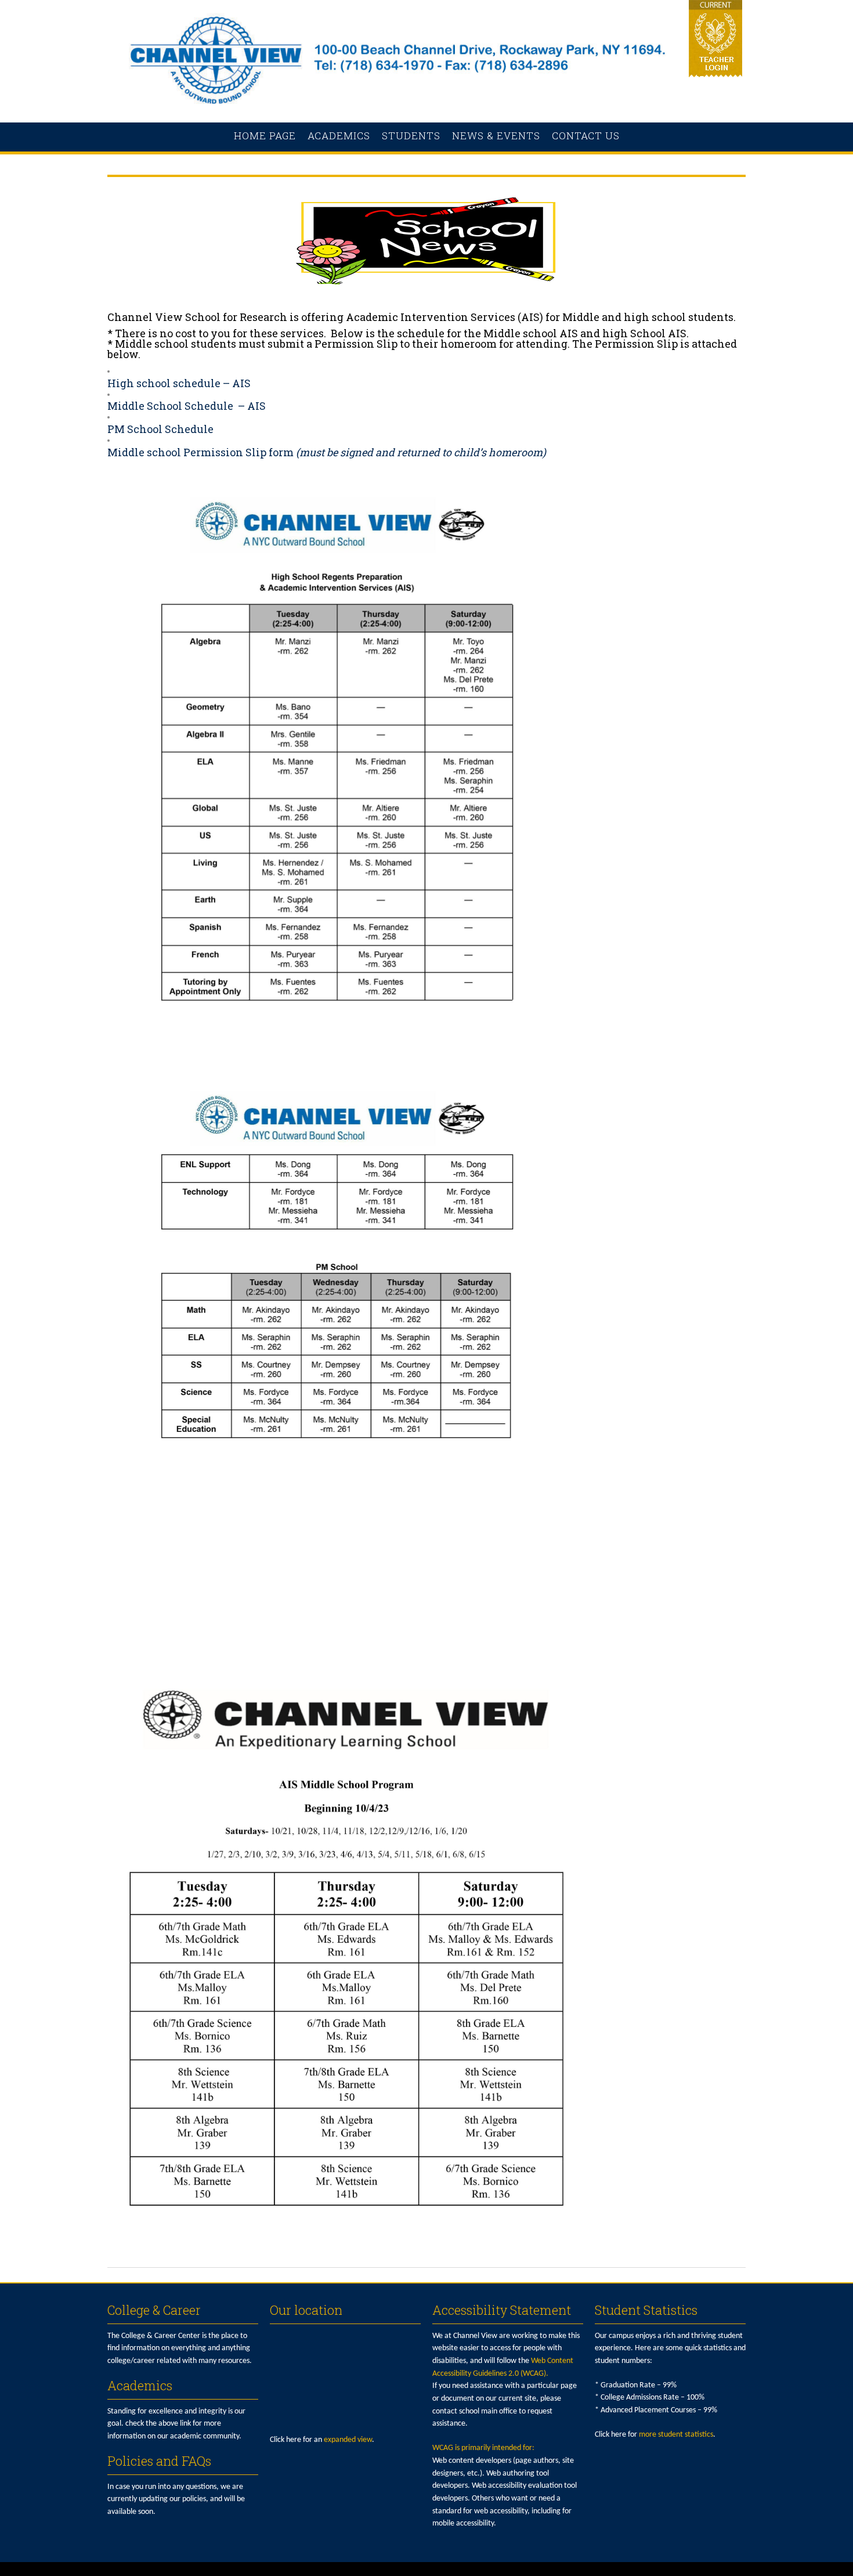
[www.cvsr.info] (426, 110)
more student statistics (676, 2435)
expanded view (348, 2440)
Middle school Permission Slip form (200, 452)
